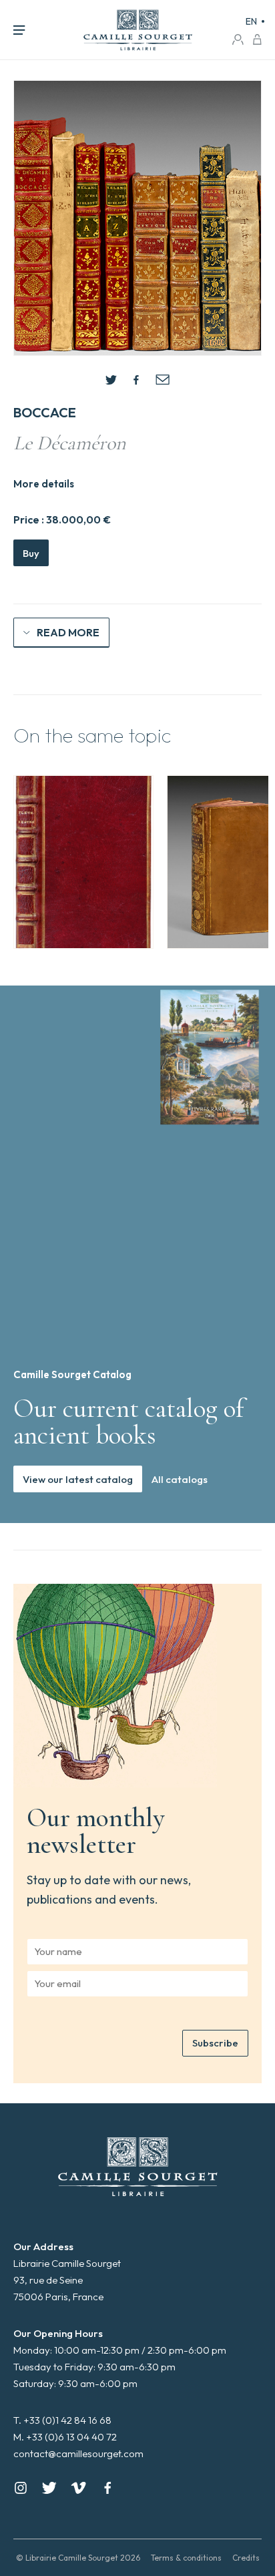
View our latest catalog (78, 1479)
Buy (31, 553)
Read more (68, 632)
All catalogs (180, 1479)
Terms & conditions (186, 2558)
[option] (83, 862)
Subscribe (215, 2043)
